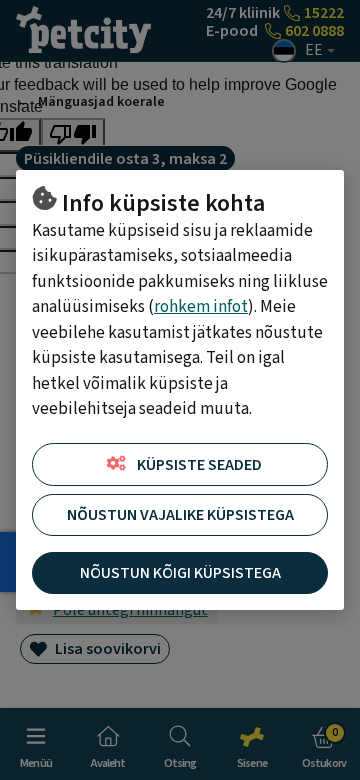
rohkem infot (201, 307)
